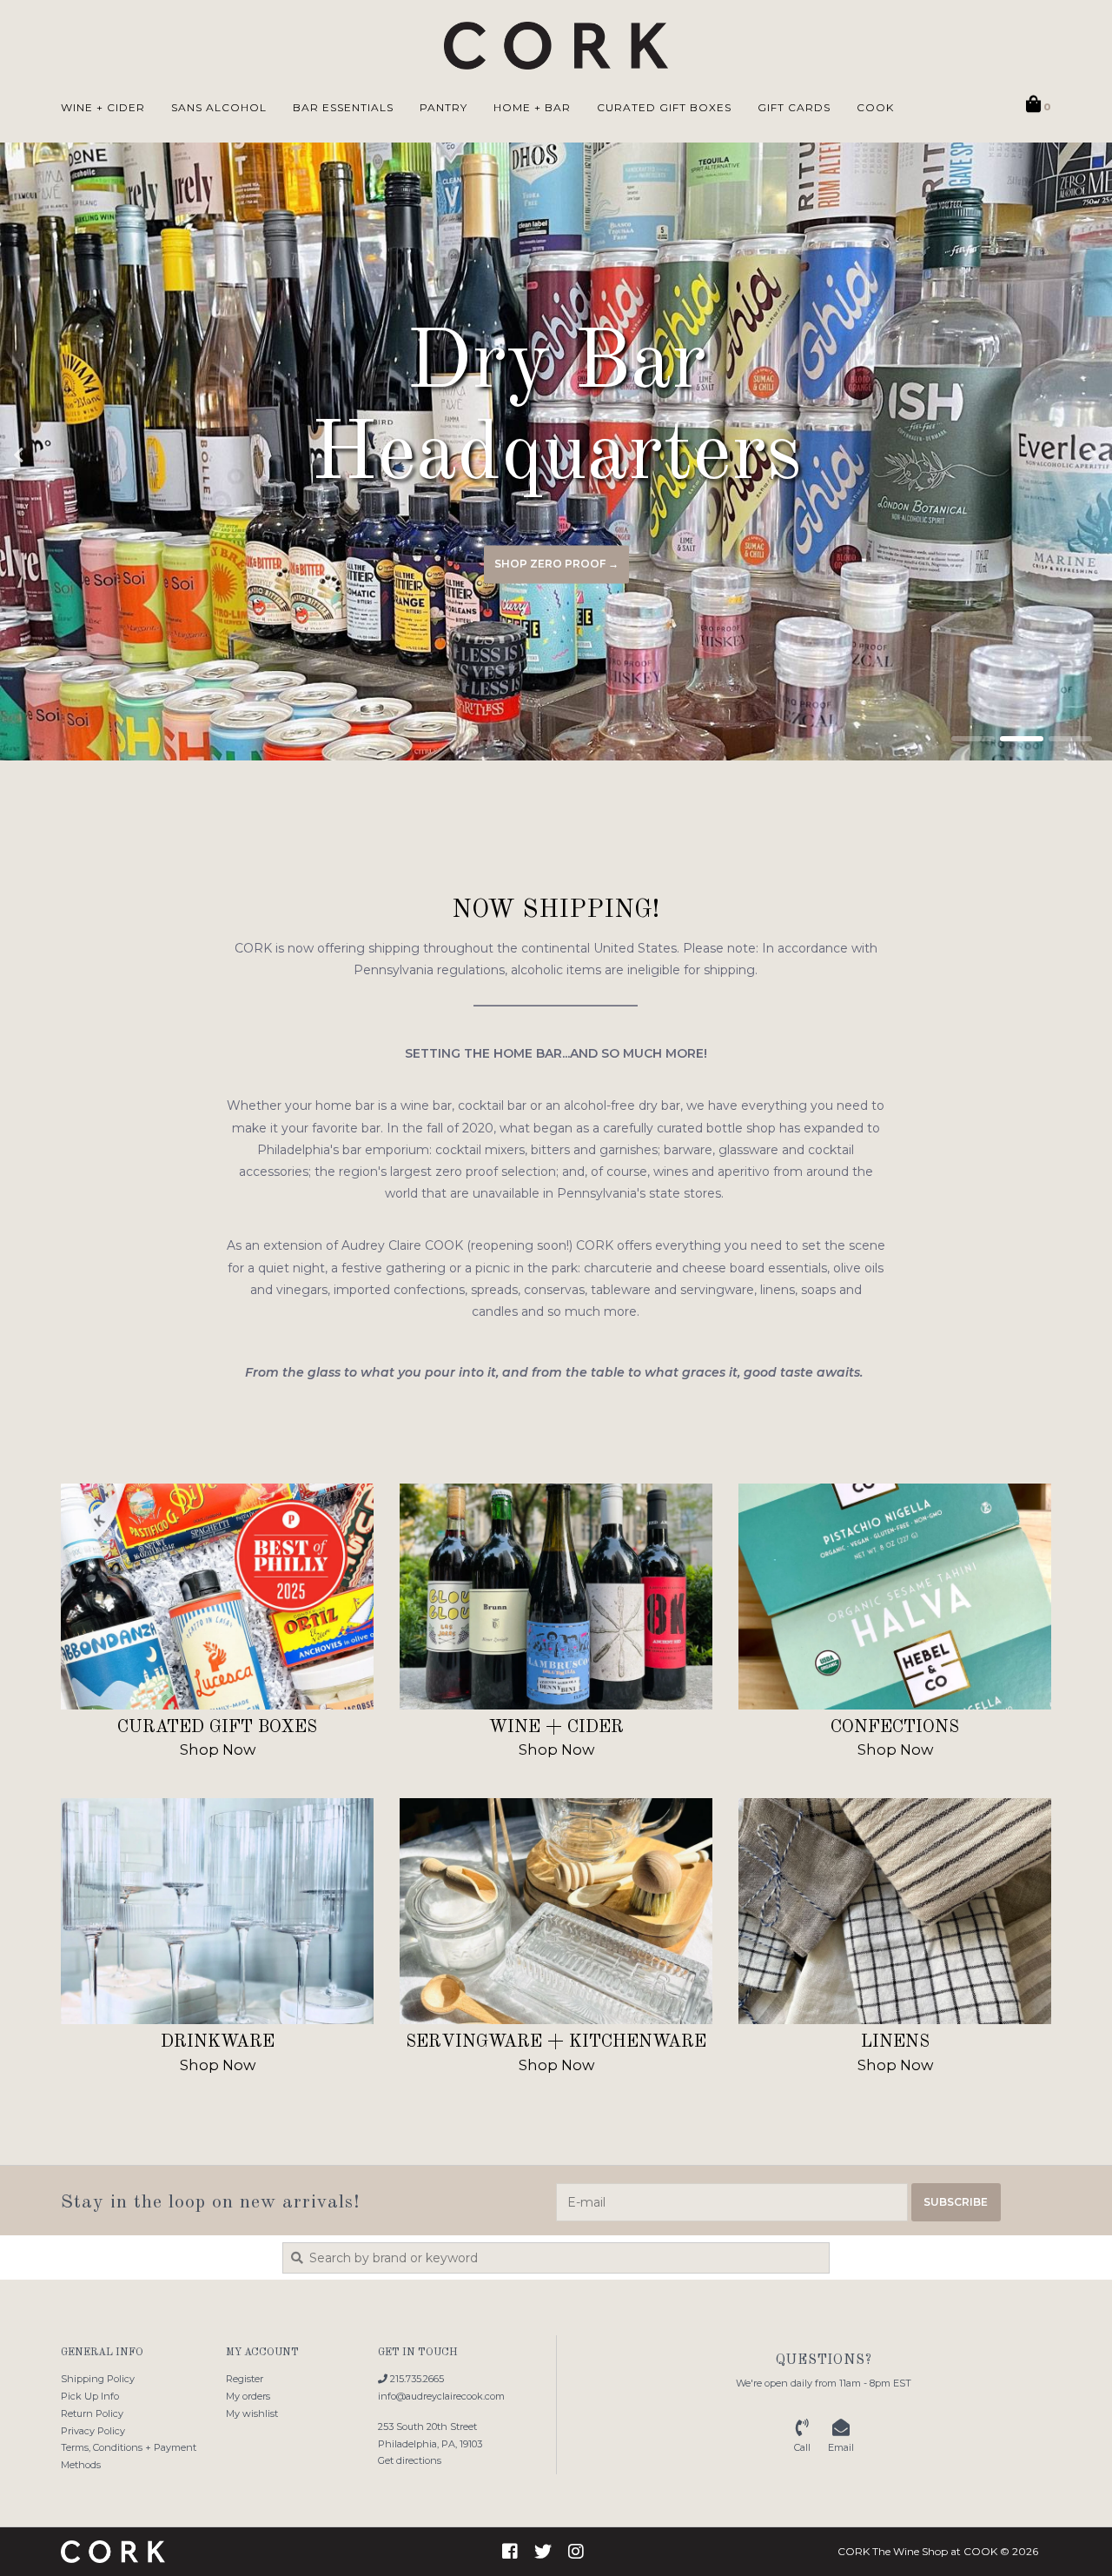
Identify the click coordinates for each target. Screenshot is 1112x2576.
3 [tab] (1070, 739)
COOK (875, 107)
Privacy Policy (93, 2431)
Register (245, 2379)
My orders (248, 2396)
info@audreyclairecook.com (441, 2396)
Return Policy (92, 2413)
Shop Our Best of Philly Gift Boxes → (556, 564)
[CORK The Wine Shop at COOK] (556, 46)
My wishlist (252, 2413)
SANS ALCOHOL (219, 107)
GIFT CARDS (794, 107)
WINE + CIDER (103, 107)
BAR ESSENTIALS (343, 107)
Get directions (410, 2460)
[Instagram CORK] (576, 2552)
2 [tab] (1022, 739)
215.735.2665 (416, 2379)
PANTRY (443, 107)
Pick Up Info (90, 2396)
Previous (56, 455)
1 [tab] (973, 739)
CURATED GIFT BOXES (664, 107)
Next (1056, 455)
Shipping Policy (98, 2379)
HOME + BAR (532, 107)
